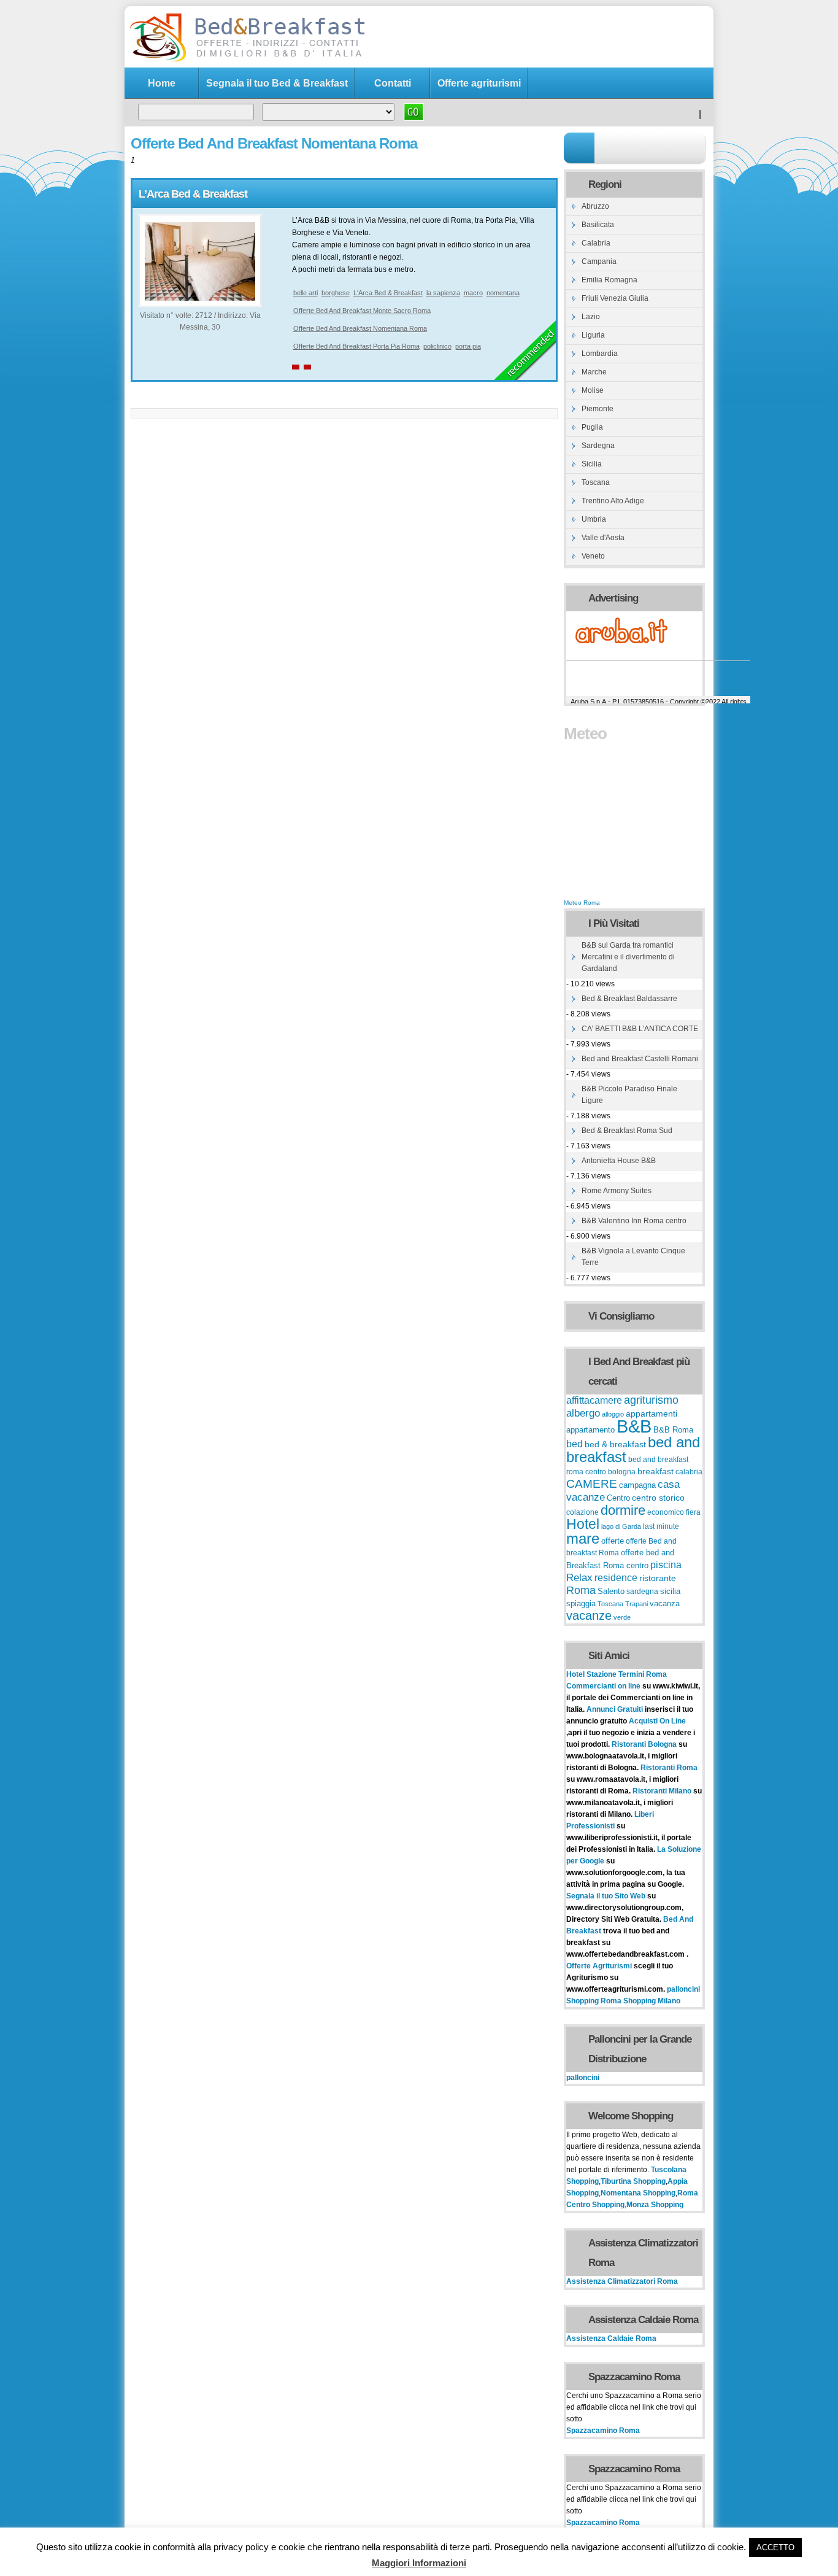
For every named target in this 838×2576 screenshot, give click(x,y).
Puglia (592, 427)
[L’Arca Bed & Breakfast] (200, 298)
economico (666, 1512)
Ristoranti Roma (669, 1768)
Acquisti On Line (657, 1721)
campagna (637, 1485)
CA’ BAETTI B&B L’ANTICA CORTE (640, 1029)
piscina (666, 1565)
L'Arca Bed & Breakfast (388, 293)
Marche (594, 372)
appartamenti (652, 1414)
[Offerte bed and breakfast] (247, 60)
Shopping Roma (594, 2001)
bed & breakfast (615, 1444)
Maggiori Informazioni (419, 2563)
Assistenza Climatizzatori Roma (622, 2281)
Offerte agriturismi (479, 83)
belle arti (306, 293)
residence (616, 1578)
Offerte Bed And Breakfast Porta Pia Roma (356, 346)
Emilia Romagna (609, 280)
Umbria (594, 519)
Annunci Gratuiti (616, 1709)
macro (473, 293)
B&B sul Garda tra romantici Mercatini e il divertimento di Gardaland (628, 957)
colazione (582, 1512)
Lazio (591, 317)
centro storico (658, 1498)
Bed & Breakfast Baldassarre (629, 999)
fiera (693, 1512)
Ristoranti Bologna (644, 1744)
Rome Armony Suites (617, 1191)
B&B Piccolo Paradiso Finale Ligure (629, 1095)
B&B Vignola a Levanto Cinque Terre (633, 1257)
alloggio (613, 1414)
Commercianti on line (603, 1686)
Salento (611, 1592)
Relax (579, 1577)
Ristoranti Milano (663, 1791)
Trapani (636, 1604)
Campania (599, 261)
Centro (618, 1498)
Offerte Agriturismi (599, 1966)
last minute (661, 1526)
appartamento (590, 1430)
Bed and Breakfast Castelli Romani (640, 1059)
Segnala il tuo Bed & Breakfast (277, 83)
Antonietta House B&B (619, 1161)
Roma (581, 1590)
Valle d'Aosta (603, 538)
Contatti (393, 83)
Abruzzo (595, 206)
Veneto (593, 556)
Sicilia (592, 464)
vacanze (589, 1615)
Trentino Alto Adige (613, 501)
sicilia (670, 1592)
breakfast (655, 1471)
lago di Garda (621, 1526)
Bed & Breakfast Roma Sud (627, 1131)
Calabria (596, 243)
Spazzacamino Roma (603, 2431)
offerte (613, 1541)
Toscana (596, 482)
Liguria (593, 335)
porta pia (468, 346)
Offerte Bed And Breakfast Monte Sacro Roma (362, 311)
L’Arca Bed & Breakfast (193, 194)
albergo (583, 1413)
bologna (622, 1472)
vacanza (665, 1603)
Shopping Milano (652, 2001)
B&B (634, 1426)
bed (575, 1444)
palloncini (683, 1989)
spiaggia (581, 1603)
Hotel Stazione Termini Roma (617, 1674)
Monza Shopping (655, 2205)
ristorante (658, 1578)
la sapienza (443, 293)
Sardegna (598, 446)
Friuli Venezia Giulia (615, 298)
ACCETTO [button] (775, 2547)
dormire (623, 1510)
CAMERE (592, 1484)
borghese (336, 293)
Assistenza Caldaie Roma (611, 2338)
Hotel (583, 1524)
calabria (689, 1472)
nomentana (503, 293)
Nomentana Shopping (638, 2193)
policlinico (437, 346)
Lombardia (600, 354)
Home (162, 83)
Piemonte (598, 409)
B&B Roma (673, 1430)
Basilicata (598, 225)
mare (583, 1538)
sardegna (642, 1592)
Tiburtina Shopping (633, 2181)
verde (622, 1617)
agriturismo (651, 1400)
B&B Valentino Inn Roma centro (634, 1221)
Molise (593, 390)
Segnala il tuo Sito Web (606, 1896)
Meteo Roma (582, 903)
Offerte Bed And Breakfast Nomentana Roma (360, 328)
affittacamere (594, 1400)
